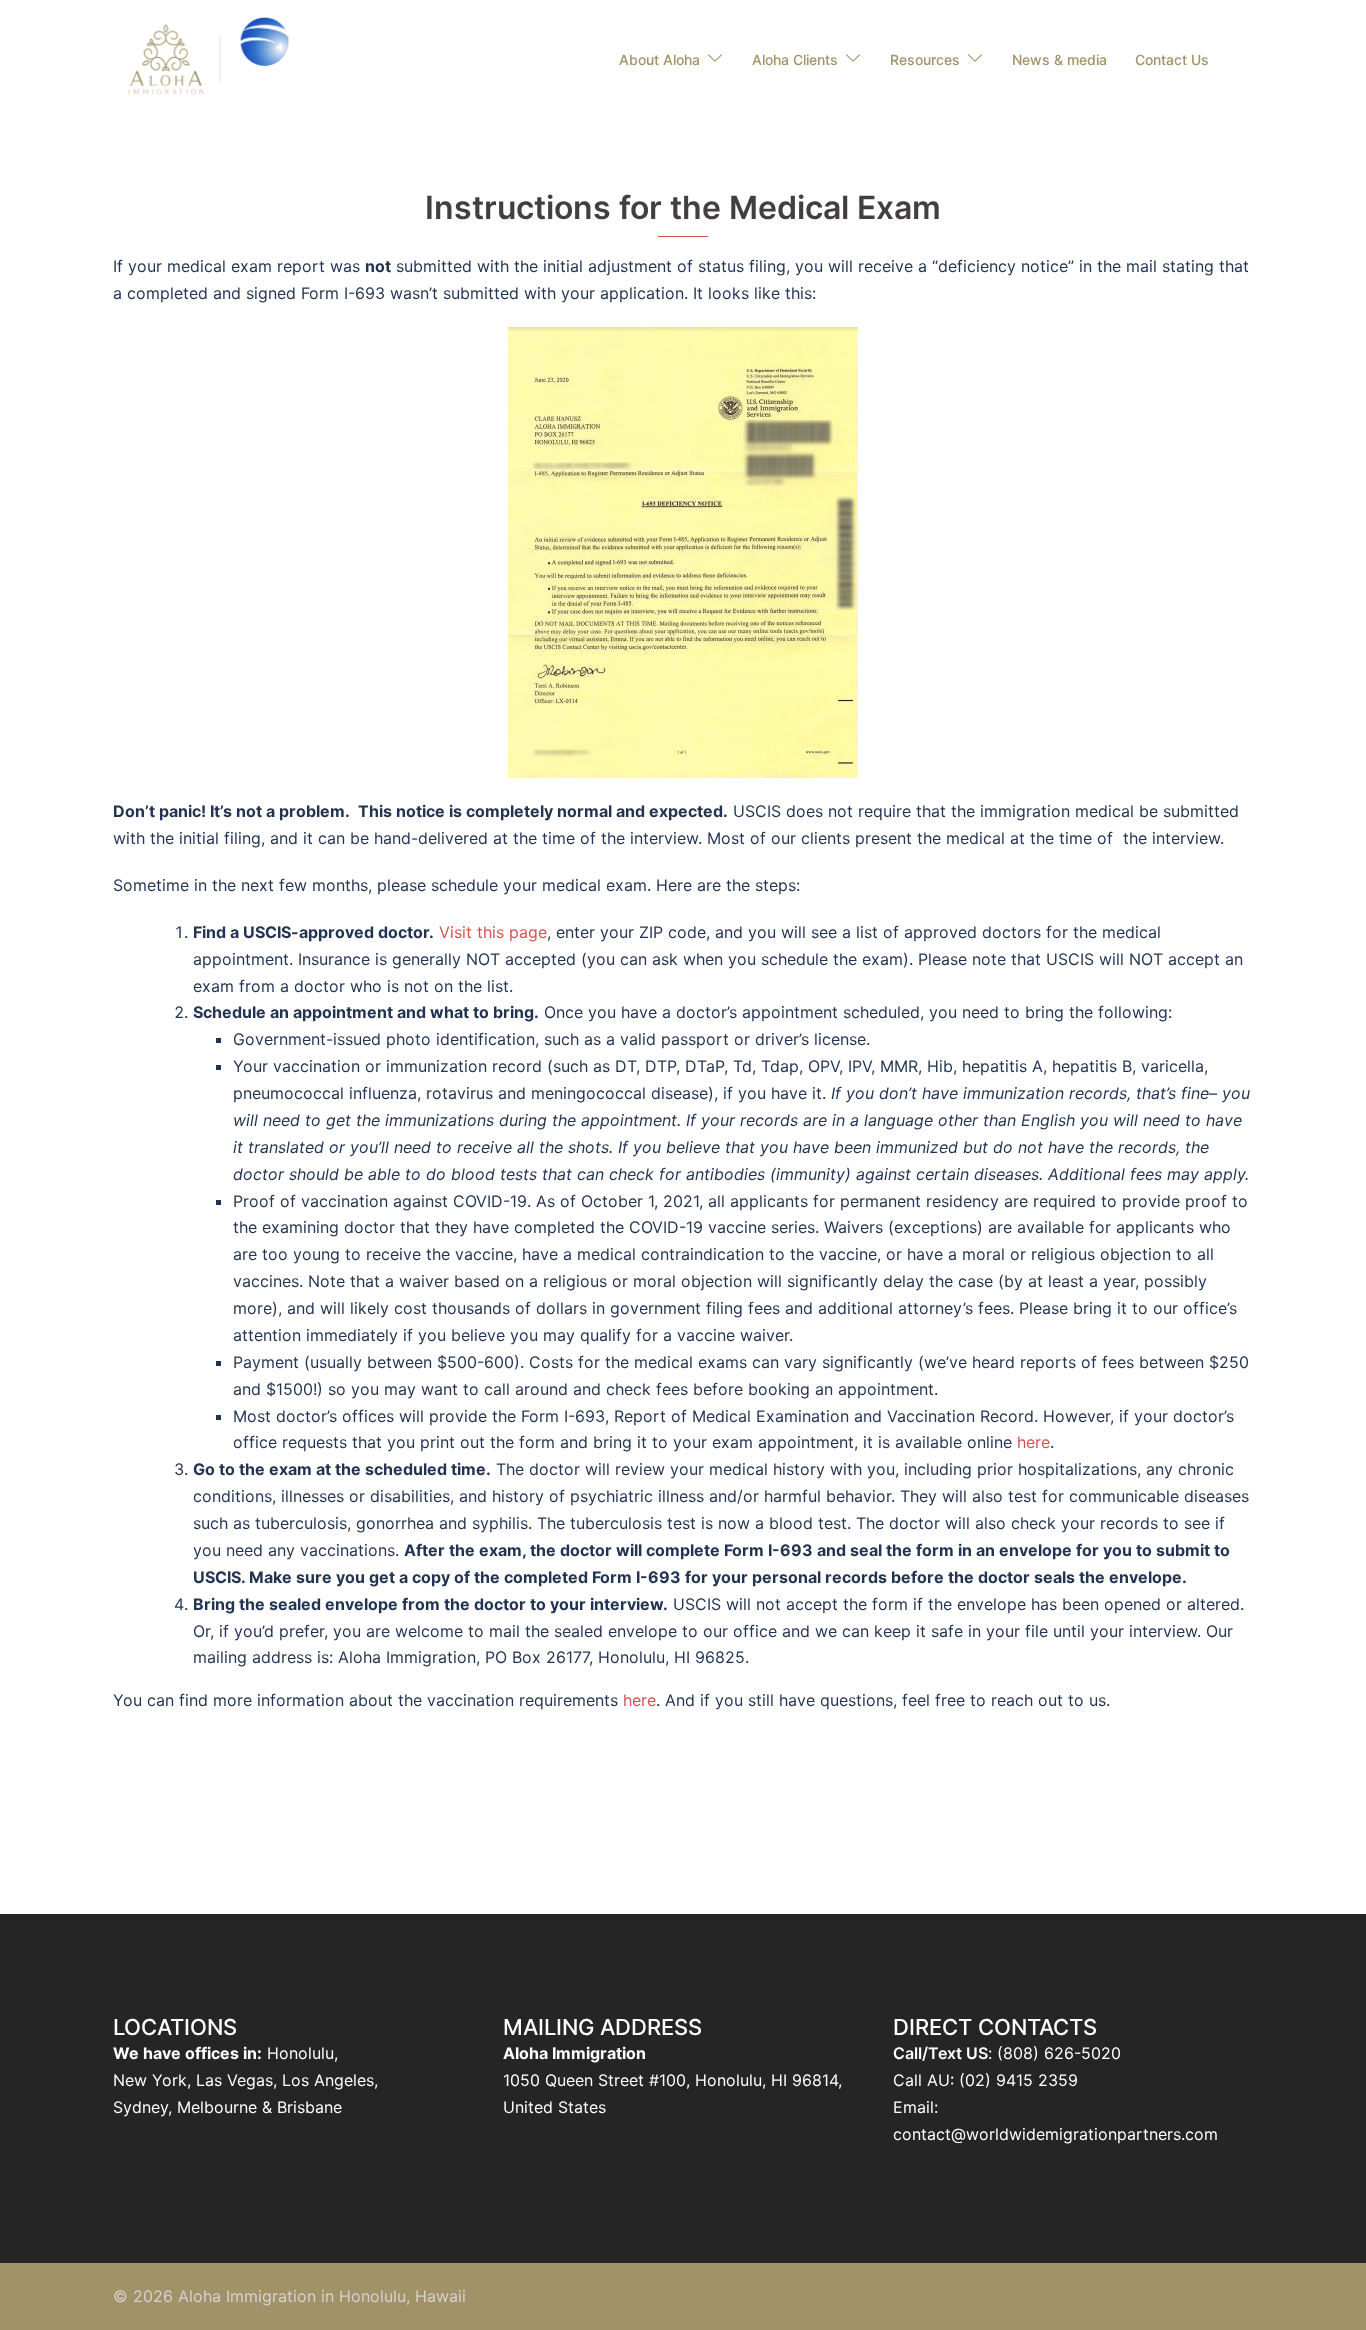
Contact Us (1172, 59)
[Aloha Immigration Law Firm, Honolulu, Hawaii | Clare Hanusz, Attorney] (212, 58)
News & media (1059, 59)
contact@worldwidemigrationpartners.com (1055, 2134)
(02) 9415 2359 (1018, 2080)
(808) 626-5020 (1059, 2053)
